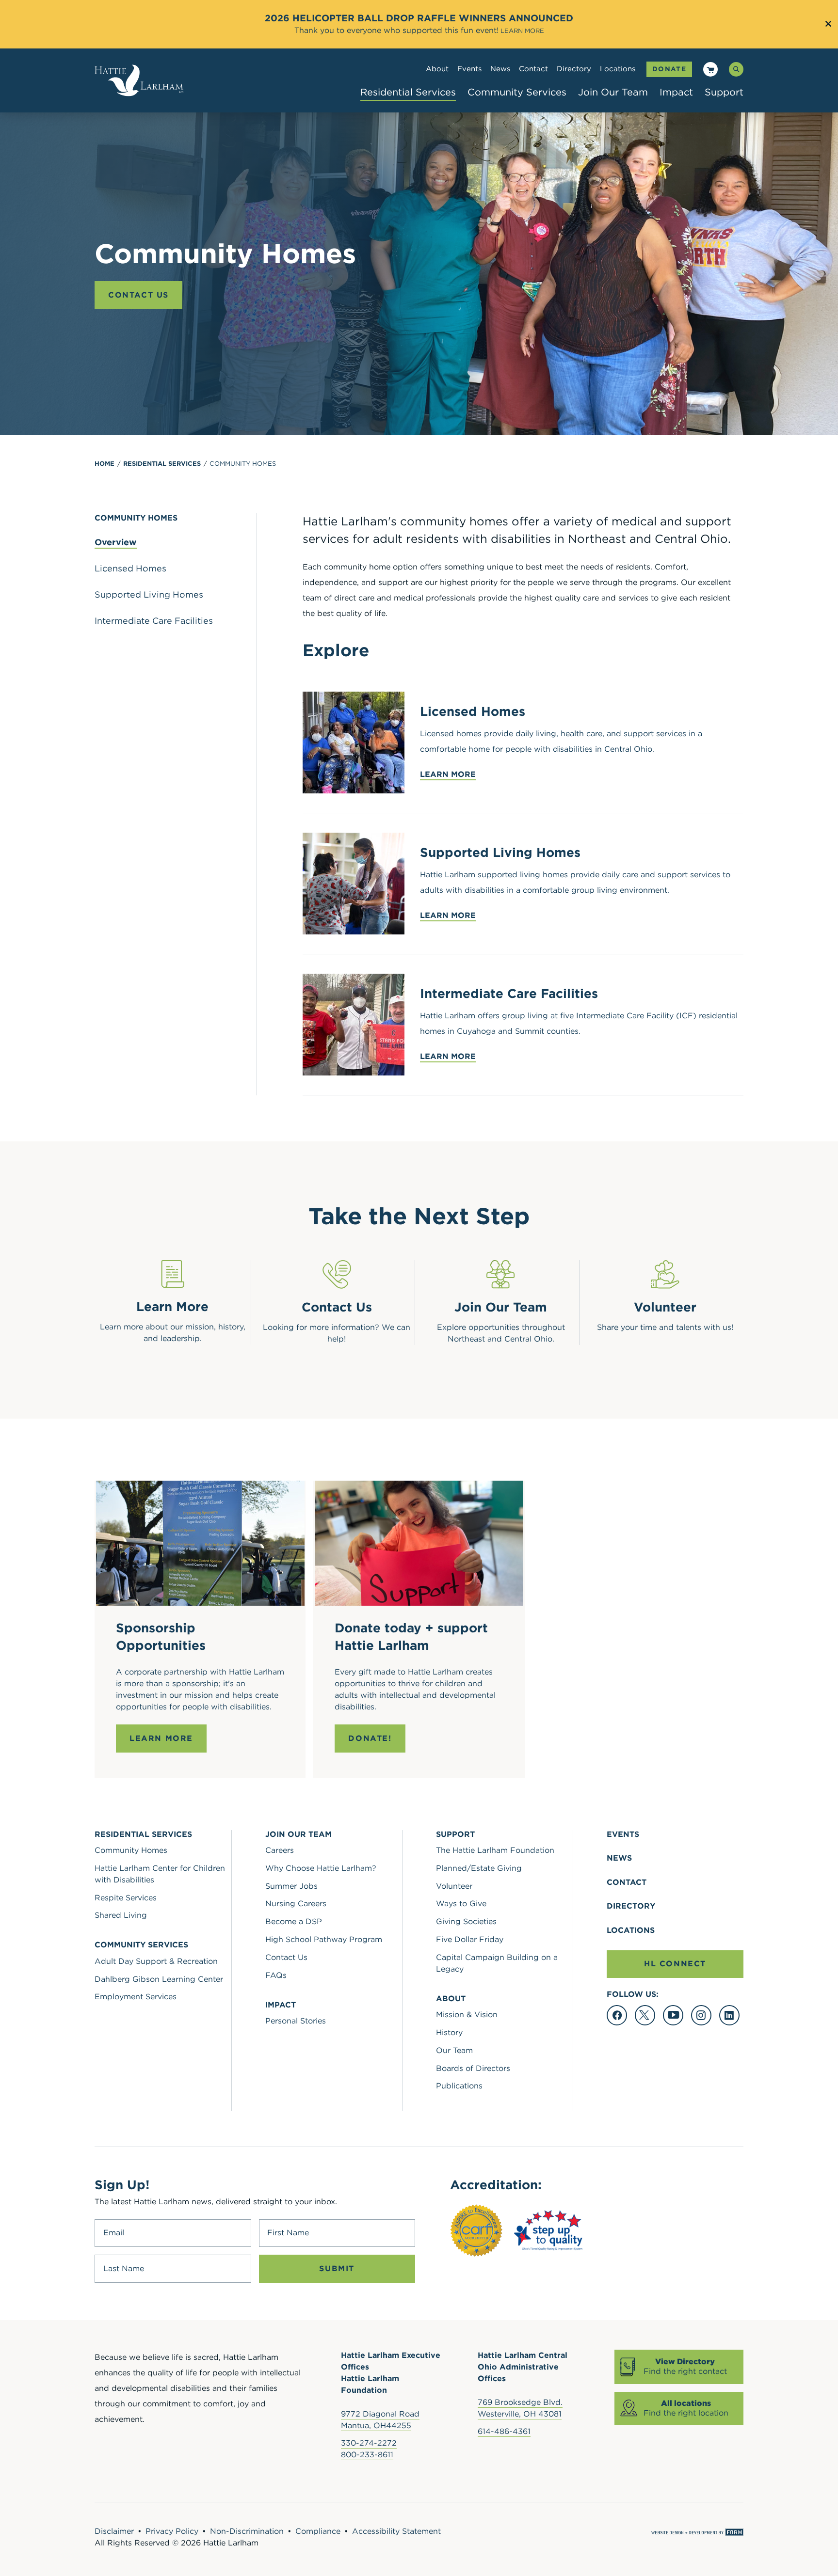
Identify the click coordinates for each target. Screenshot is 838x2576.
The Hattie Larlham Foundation (495, 1850)
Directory (574, 69)
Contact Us (138, 295)
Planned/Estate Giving (479, 1868)
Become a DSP (294, 1921)
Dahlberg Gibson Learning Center (159, 1979)
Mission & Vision (467, 2015)
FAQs (276, 1975)
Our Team (454, 2050)
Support (724, 92)
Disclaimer (114, 2531)
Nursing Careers (296, 1904)
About (437, 69)
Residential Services (408, 92)
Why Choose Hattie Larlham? (321, 1868)
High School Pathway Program (324, 1939)
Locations (618, 69)
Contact (533, 69)
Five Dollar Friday (470, 1939)
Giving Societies (466, 1921)
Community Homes (243, 464)
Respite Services (126, 1898)
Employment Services (136, 1997)
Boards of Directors (473, 2068)
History (449, 2032)
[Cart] (711, 71)
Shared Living (121, 1915)
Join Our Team (613, 92)
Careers (280, 1850)
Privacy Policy (172, 2531)
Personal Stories (296, 2021)
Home (105, 464)
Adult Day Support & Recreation (156, 1961)
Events (469, 69)
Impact (676, 92)
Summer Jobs (291, 1886)
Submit (337, 2268)
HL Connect (675, 1964)
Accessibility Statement (396, 2531)
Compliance (318, 2531)
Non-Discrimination (247, 2531)
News (500, 69)
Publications (459, 2086)
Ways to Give (461, 1904)
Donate (669, 69)
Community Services (517, 92)
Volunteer (454, 1886)
